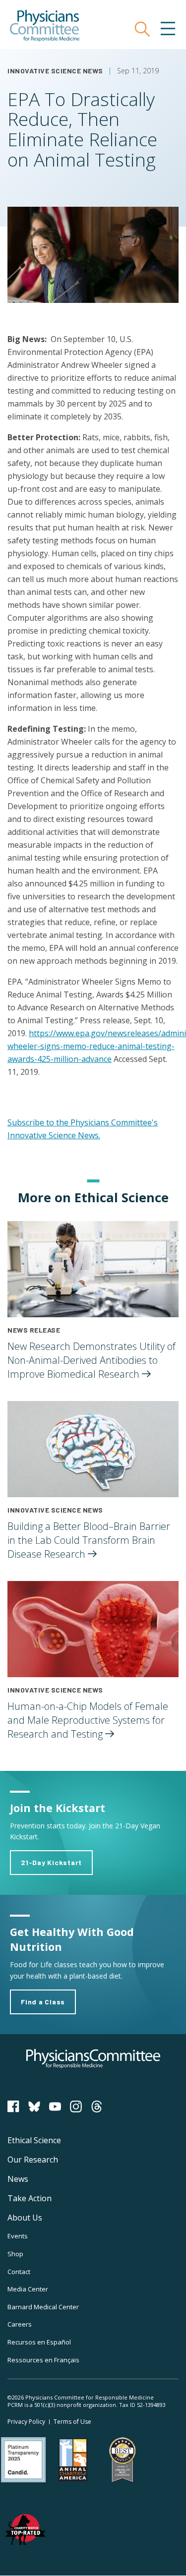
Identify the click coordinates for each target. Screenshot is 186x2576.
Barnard (43, 2307)
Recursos (39, 2342)
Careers (20, 2324)
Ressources (43, 2360)
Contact (19, 2272)
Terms (72, 2422)
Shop (15, 2254)
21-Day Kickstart (51, 1862)
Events (18, 2236)
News (18, 2179)
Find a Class (43, 2002)
